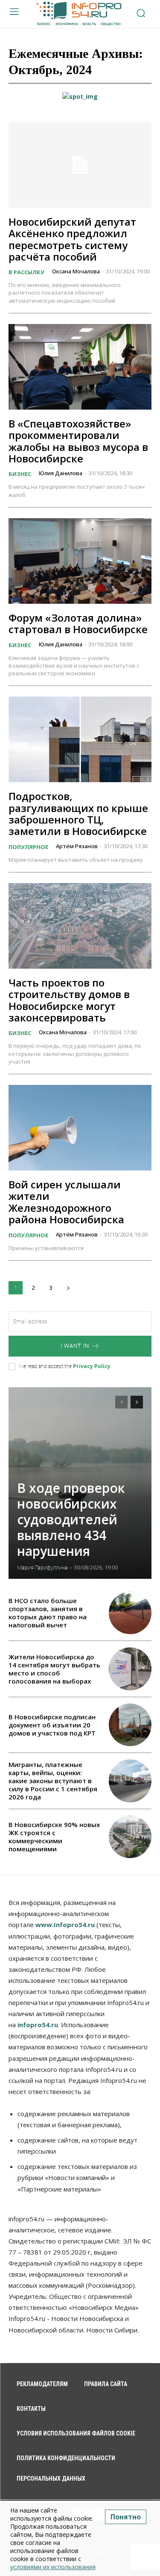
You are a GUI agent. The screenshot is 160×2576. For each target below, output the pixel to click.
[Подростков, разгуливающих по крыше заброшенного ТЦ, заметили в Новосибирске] (80, 739)
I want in (75, 1346)
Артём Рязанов (77, 846)
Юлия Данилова (61, 473)
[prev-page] (121, 1402)
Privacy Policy (92, 1366)
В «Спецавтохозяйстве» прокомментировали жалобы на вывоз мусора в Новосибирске (78, 441)
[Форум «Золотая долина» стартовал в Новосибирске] (80, 561)
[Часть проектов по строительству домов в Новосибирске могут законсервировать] (80, 926)
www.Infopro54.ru (65, 1925)
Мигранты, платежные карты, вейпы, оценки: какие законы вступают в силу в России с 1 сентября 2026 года (53, 1781)
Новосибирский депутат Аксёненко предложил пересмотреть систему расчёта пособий (72, 239)
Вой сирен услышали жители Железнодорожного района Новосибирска (66, 1202)
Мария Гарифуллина (42, 1568)
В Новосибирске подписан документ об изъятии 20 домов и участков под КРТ (52, 1725)
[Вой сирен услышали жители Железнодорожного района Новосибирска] (80, 1128)
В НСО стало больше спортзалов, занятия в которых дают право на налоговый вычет (48, 1613)
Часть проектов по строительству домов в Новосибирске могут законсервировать (69, 1000)
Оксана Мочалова (76, 271)
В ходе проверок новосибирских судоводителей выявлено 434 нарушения (71, 1519)
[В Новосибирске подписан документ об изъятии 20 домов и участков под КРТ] (130, 1725)
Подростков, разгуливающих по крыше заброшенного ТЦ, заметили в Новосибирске (78, 813)
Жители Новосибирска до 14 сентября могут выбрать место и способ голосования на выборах (54, 1669)
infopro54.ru (38, 2025)
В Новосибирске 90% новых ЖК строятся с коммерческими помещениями (54, 1837)
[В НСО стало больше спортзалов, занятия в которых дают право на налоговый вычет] (130, 1613)
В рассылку (26, 272)
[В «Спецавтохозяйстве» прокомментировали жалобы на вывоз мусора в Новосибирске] (80, 367)
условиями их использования (53, 2567)
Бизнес (20, 474)
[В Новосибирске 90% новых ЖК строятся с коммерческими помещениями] (130, 1837)
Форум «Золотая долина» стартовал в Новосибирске (78, 623)
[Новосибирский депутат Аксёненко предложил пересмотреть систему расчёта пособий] (80, 165)
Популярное (28, 847)
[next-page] (68, 1288)
